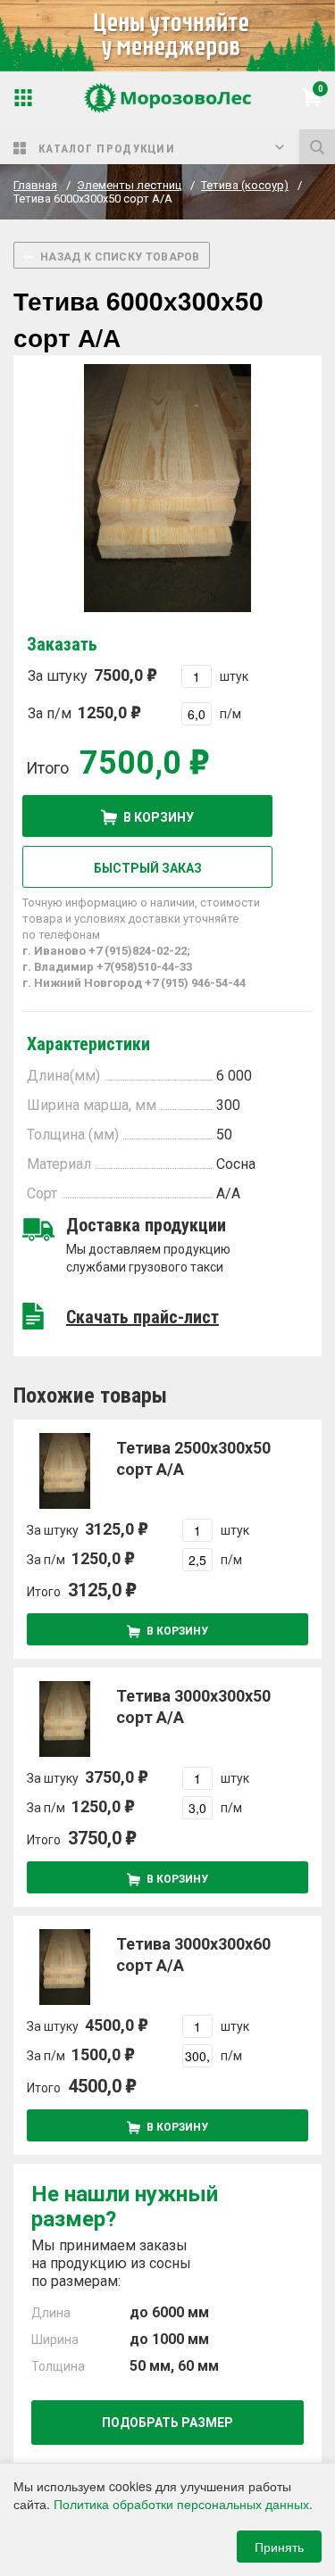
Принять (279, 2547)
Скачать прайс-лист (142, 1317)
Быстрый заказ (148, 868)
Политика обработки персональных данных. (183, 2504)
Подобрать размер (167, 2423)
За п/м (77, 712)
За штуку (85, 675)
